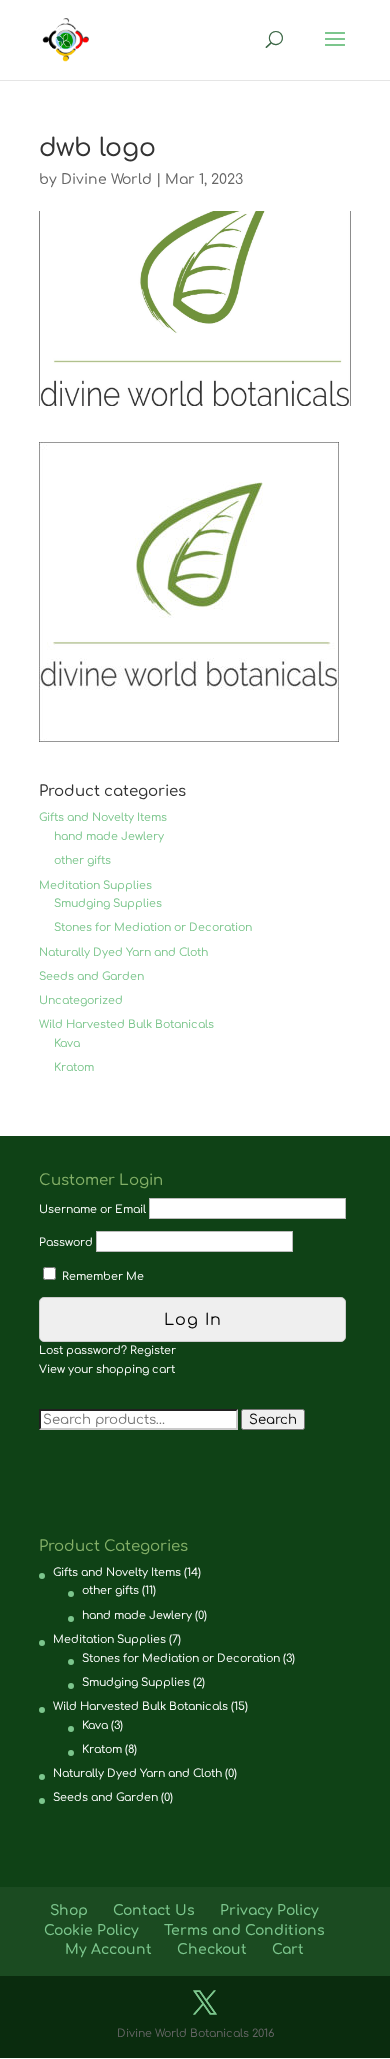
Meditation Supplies (95, 885)
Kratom (74, 1067)
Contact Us (154, 1910)
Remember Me (101, 1276)
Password (66, 1242)
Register (153, 1350)
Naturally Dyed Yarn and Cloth (123, 952)
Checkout (212, 1949)
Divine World (106, 179)
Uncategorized (81, 1000)
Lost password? (83, 1350)
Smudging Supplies (108, 903)
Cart (288, 1949)
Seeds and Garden (91, 976)
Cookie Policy (91, 1930)
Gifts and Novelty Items (103, 817)
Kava (67, 1043)
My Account (108, 1949)
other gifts (82, 860)
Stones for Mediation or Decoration (153, 927)
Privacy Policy (269, 1910)
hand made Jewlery (109, 836)
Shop (69, 1910)
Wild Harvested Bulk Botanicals (126, 1024)
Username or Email (92, 1209)
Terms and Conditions (244, 1930)
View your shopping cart (107, 1369)
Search (273, 1419)
